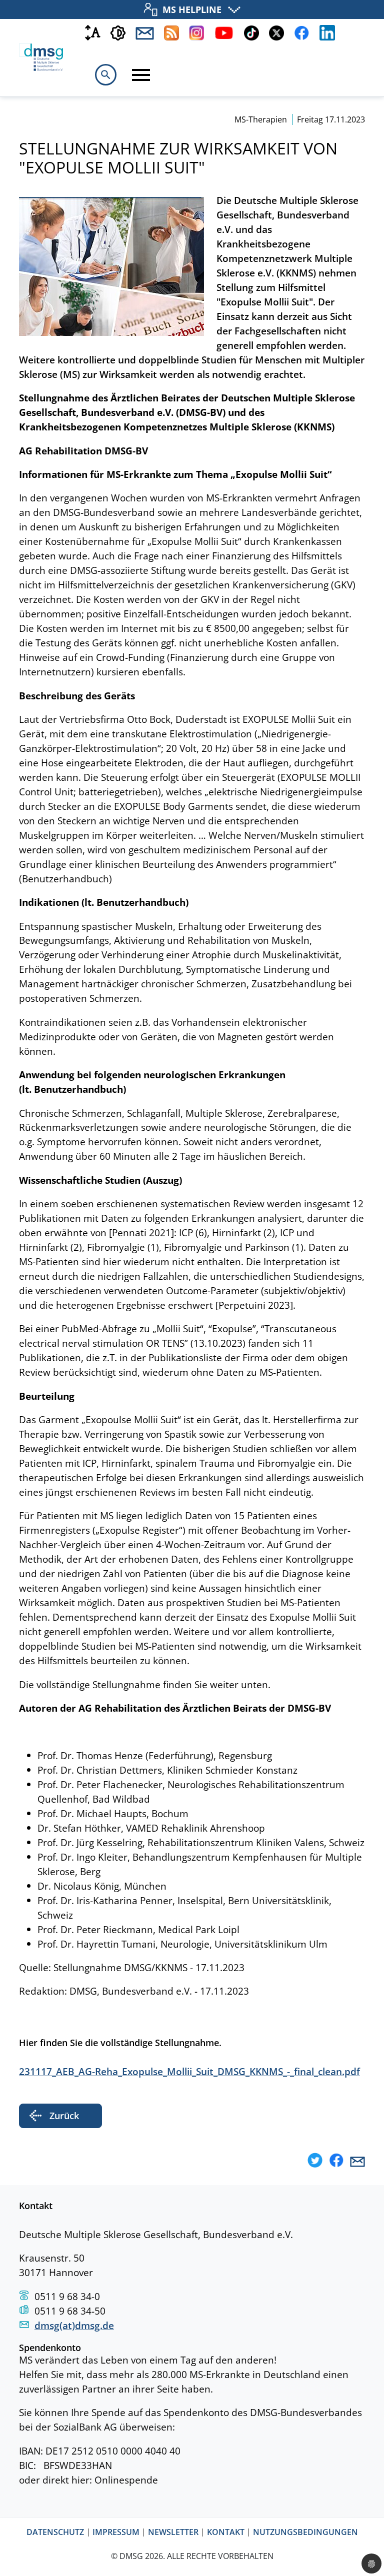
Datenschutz (55, 2533)
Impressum (116, 2533)
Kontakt (226, 2533)
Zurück (64, 2116)
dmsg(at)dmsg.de (74, 2325)
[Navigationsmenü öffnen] (141, 75)
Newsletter (173, 2533)
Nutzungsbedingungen (305, 2533)
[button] (315, 2161)
